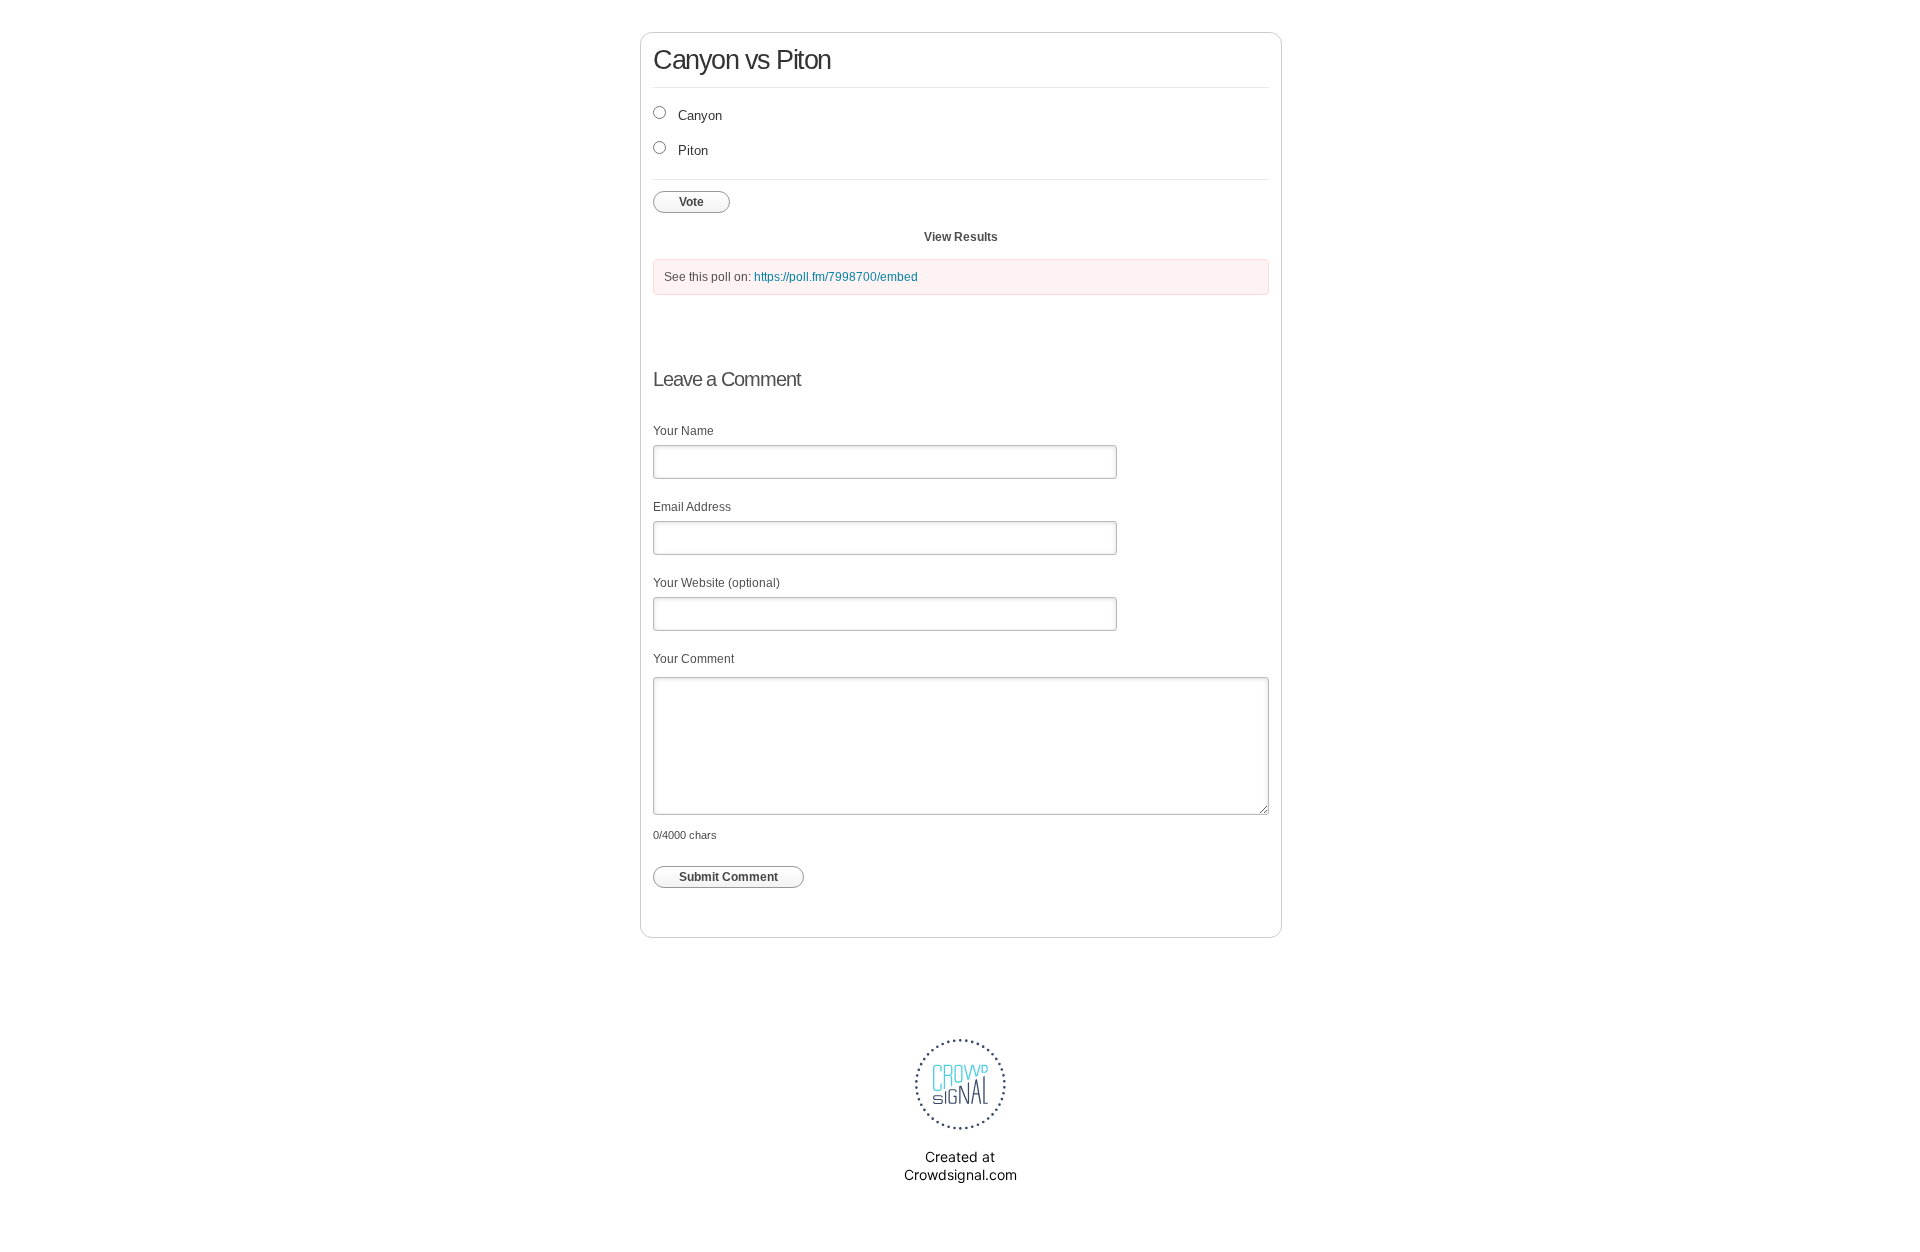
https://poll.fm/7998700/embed (836, 277)
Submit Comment (728, 877)
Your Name (683, 431)
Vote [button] (691, 202)
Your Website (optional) (716, 583)
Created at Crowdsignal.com (960, 1165)
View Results (961, 237)
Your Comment (693, 659)
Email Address (692, 507)
